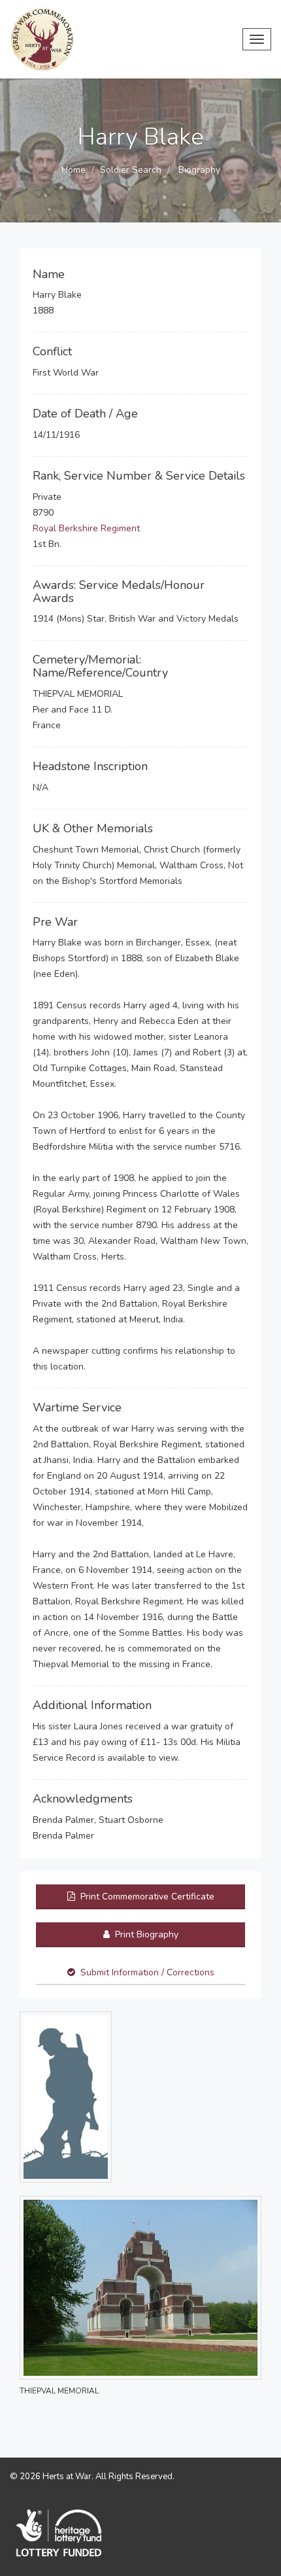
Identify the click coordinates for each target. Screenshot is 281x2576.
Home (74, 170)
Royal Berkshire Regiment (86, 528)
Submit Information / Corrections (147, 1972)
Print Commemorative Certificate (146, 1897)
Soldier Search (131, 170)
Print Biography (145, 1934)
